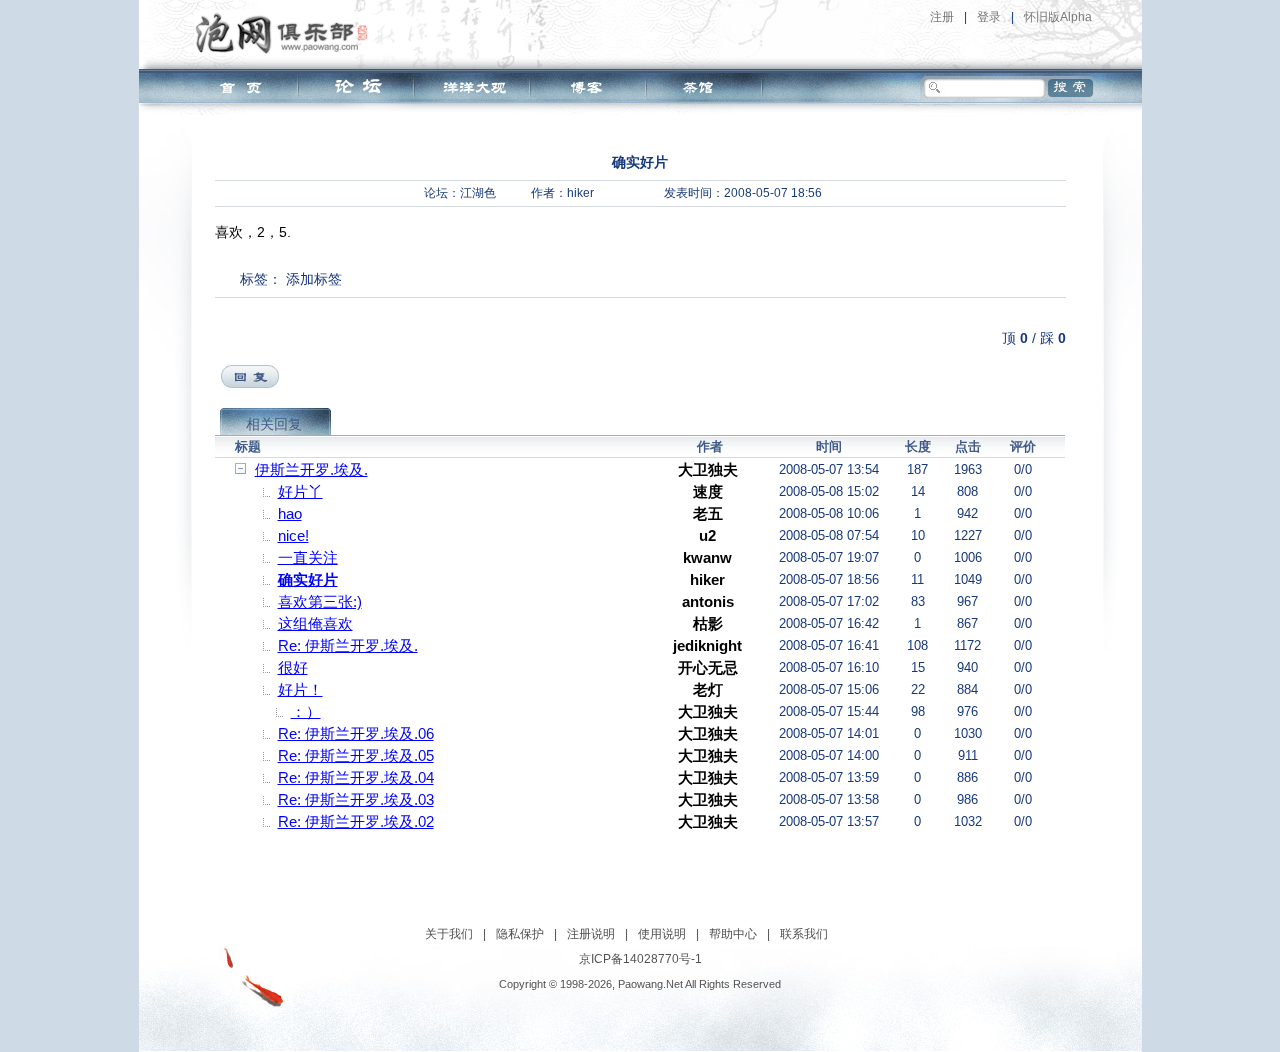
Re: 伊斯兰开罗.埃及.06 (356, 733)
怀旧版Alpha (1058, 17)
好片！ (300, 689)
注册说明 (591, 934)
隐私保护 (520, 934)
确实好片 (308, 579)
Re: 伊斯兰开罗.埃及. (348, 645)
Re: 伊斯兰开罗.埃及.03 (356, 799)
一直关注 (308, 557)
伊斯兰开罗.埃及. (311, 469)
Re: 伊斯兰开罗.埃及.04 (356, 777)
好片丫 (300, 491)
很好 (293, 667)
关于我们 (449, 934)
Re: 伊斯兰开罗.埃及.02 (356, 821)
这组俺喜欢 (315, 623)
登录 (989, 17)
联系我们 (804, 934)
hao (290, 513)
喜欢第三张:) (320, 601)
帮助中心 (733, 934)
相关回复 (274, 424)
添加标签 (314, 279)
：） (306, 711)
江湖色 (478, 193)
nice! (293, 535)
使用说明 (662, 934)
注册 (942, 17)
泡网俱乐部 (286, 33)
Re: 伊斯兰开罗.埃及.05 (356, 755)
